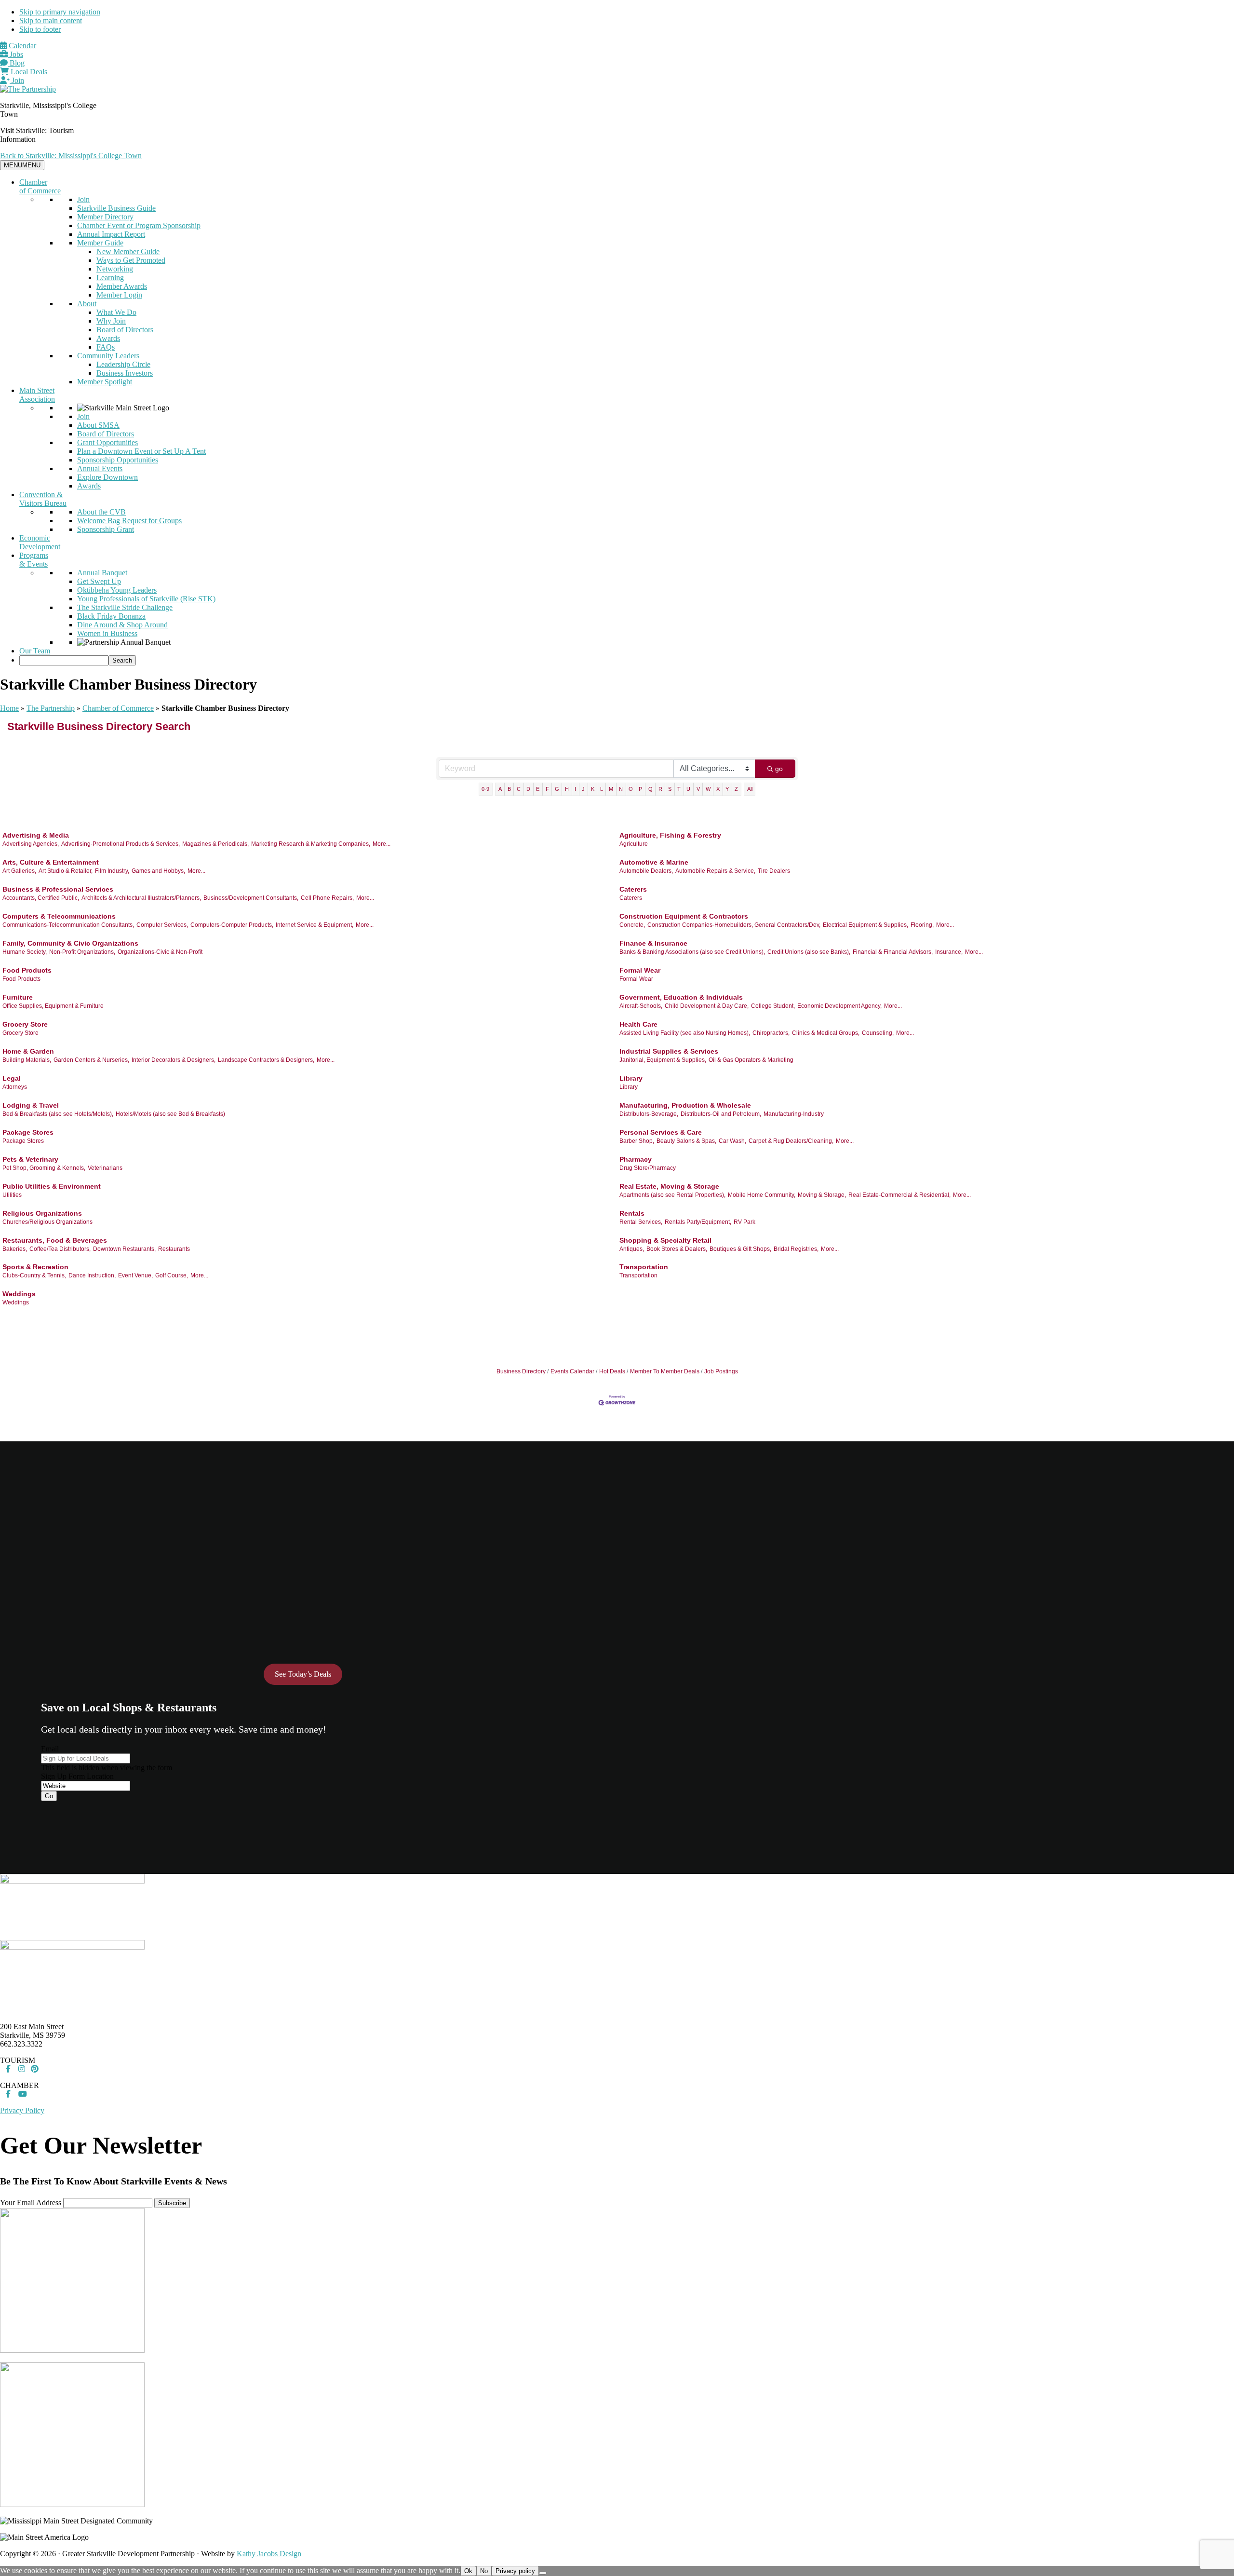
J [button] (583, 789)
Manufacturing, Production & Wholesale (685, 1105)
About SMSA (98, 425)
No (484, 2571)
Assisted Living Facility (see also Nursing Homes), (685, 1033)
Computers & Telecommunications (59, 916)
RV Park (744, 1222)
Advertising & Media (36, 835)
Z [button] (736, 789)
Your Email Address (31, 2203)
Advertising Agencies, (31, 844)
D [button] (528, 789)
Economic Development (40, 542)
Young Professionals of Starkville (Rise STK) (146, 599)
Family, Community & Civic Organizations (70, 943)
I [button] (575, 789)
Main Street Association (37, 395)
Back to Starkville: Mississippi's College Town (71, 156)
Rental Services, (641, 1222)
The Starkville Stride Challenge (125, 607)
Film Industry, (112, 871)
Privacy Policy (22, 2110)
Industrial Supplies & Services (669, 1051)
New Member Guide (128, 251)
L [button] (602, 789)
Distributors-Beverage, (649, 1114)
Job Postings (721, 1371)
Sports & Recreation (35, 1267)
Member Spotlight (105, 382)
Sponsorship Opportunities (118, 460)
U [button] (688, 789)
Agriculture (634, 844)
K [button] (593, 789)
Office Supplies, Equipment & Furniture (53, 1006)
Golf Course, (172, 1275)
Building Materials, (27, 1060)
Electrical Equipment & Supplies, (865, 925)
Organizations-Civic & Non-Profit (160, 952)
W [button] (708, 789)
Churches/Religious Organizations (47, 1222)
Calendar (21, 46)
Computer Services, (162, 925)
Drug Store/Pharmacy (648, 1168)
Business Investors (125, 373)
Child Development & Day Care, (707, 1006)
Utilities (12, 1195)
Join (17, 80)
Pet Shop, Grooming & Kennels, (44, 1168)
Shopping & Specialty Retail (665, 1240)
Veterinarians (105, 1168)
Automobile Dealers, (646, 871)
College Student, (773, 1006)
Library (631, 1078)
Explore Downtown (107, 477)
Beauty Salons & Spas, (686, 1141)
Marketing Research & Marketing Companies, (311, 844)
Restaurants (174, 1249)
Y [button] (727, 789)
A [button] (500, 789)
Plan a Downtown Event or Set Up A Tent (141, 451)
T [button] (679, 789)
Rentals (632, 1213)
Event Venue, (135, 1275)
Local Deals (28, 72)
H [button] (567, 789)
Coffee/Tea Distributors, (60, 1249)
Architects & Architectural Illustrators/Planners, (141, 898)
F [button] (547, 789)
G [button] (557, 789)
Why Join (111, 321)
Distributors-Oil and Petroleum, (721, 1114)
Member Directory (105, 217)
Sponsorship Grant (106, 529)
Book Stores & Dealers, (677, 1249)
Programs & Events (34, 560)
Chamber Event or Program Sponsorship (139, 225)
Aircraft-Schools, (641, 1006)
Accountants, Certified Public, (41, 898)
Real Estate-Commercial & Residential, (899, 1195)
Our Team (35, 651)
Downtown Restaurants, (124, 1249)
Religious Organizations (42, 1213)
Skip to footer (40, 29)
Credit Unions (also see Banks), (809, 952)
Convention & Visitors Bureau (43, 499)
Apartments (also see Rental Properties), (672, 1195)
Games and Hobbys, (158, 871)
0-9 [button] (485, 789)
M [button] (611, 789)
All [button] (750, 789)
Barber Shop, (637, 1141)
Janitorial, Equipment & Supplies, (663, 1060)
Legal (12, 1078)
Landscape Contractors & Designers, (266, 1060)
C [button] (519, 789)
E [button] (538, 789)
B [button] (509, 789)
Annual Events (100, 468)
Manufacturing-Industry (794, 1114)
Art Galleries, (19, 871)
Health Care (638, 1024)
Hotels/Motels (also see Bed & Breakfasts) (170, 1114)
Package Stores (28, 1132)
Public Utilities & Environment (52, 1186)
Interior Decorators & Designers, (174, 1060)
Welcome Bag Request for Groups (129, 521)
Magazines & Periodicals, (215, 844)
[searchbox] (64, 660)
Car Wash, (732, 1141)
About (87, 304)
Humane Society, (25, 952)
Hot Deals (612, 1371)
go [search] (779, 769)
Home (9, 708)
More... (382, 844)
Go (49, 1796)
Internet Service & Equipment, (315, 925)
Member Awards (122, 286)
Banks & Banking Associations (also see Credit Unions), (692, 952)
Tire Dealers (774, 871)
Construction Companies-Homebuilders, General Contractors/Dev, (734, 925)
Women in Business (107, 633)
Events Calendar (572, 1371)
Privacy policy (515, 2571)
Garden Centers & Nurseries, (91, 1060)
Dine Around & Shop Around (122, 625)
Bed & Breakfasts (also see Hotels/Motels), (58, 1114)
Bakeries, (15, 1249)
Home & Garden (28, 1051)
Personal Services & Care (661, 1132)
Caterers (633, 889)
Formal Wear (640, 970)
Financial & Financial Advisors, (893, 952)
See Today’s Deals (303, 1674)
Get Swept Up (99, 581)
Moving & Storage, (822, 1195)
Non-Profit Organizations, (82, 952)
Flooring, (922, 925)
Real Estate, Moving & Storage (669, 1186)
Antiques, (632, 1249)
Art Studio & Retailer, (66, 871)
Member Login (119, 295)
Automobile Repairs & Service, (715, 871)
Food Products (27, 970)
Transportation (644, 1267)
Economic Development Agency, (839, 1006)
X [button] (718, 789)
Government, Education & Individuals (681, 997)
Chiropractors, (771, 1033)
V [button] (698, 789)
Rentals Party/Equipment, (698, 1222)
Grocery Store (25, 1024)
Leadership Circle (123, 364)
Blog (16, 63)
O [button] (631, 789)
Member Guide (100, 243)
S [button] (670, 789)
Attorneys (15, 1087)
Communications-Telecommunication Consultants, (68, 925)
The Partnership (51, 708)
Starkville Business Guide (116, 208)
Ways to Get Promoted (131, 260)
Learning (110, 278)
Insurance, (949, 952)
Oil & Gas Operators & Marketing (751, 1060)
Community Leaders (108, 356)
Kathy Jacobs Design (269, 2554)
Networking (115, 269)
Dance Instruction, (92, 1275)
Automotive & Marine (654, 862)
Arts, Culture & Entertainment (51, 862)
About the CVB (101, 512)
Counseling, (878, 1033)
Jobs (15, 54)
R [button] (660, 789)
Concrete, (632, 925)
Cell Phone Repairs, (327, 898)
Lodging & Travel (31, 1105)
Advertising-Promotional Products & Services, (121, 844)
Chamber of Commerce (40, 186)
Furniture (18, 997)
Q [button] (651, 789)
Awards (108, 338)
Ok (468, 2571)
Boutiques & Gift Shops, (740, 1249)
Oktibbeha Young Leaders (117, 590)
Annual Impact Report (111, 234)
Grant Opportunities (107, 442)
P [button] (640, 789)
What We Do (116, 312)
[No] (543, 2573)
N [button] (621, 789)
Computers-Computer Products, (232, 925)
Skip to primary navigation (60, 12)
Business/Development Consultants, (251, 898)
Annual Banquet (102, 573)
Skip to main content (51, 20)
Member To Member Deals (665, 1371)
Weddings (19, 1294)
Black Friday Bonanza (111, 616)
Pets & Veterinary (30, 1159)
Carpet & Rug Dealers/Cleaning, (791, 1141)
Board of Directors (125, 330)
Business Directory (521, 1371)
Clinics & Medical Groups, (826, 1033)
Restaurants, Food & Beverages (55, 1240)
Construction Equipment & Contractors (684, 916)
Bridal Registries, (796, 1249)
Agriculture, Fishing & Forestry (670, 835)
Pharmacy (636, 1159)
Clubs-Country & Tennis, (34, 1275)
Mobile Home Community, (762, 1195)
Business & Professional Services (58, 889)
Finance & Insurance (653, 943)
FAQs (106, 347)
